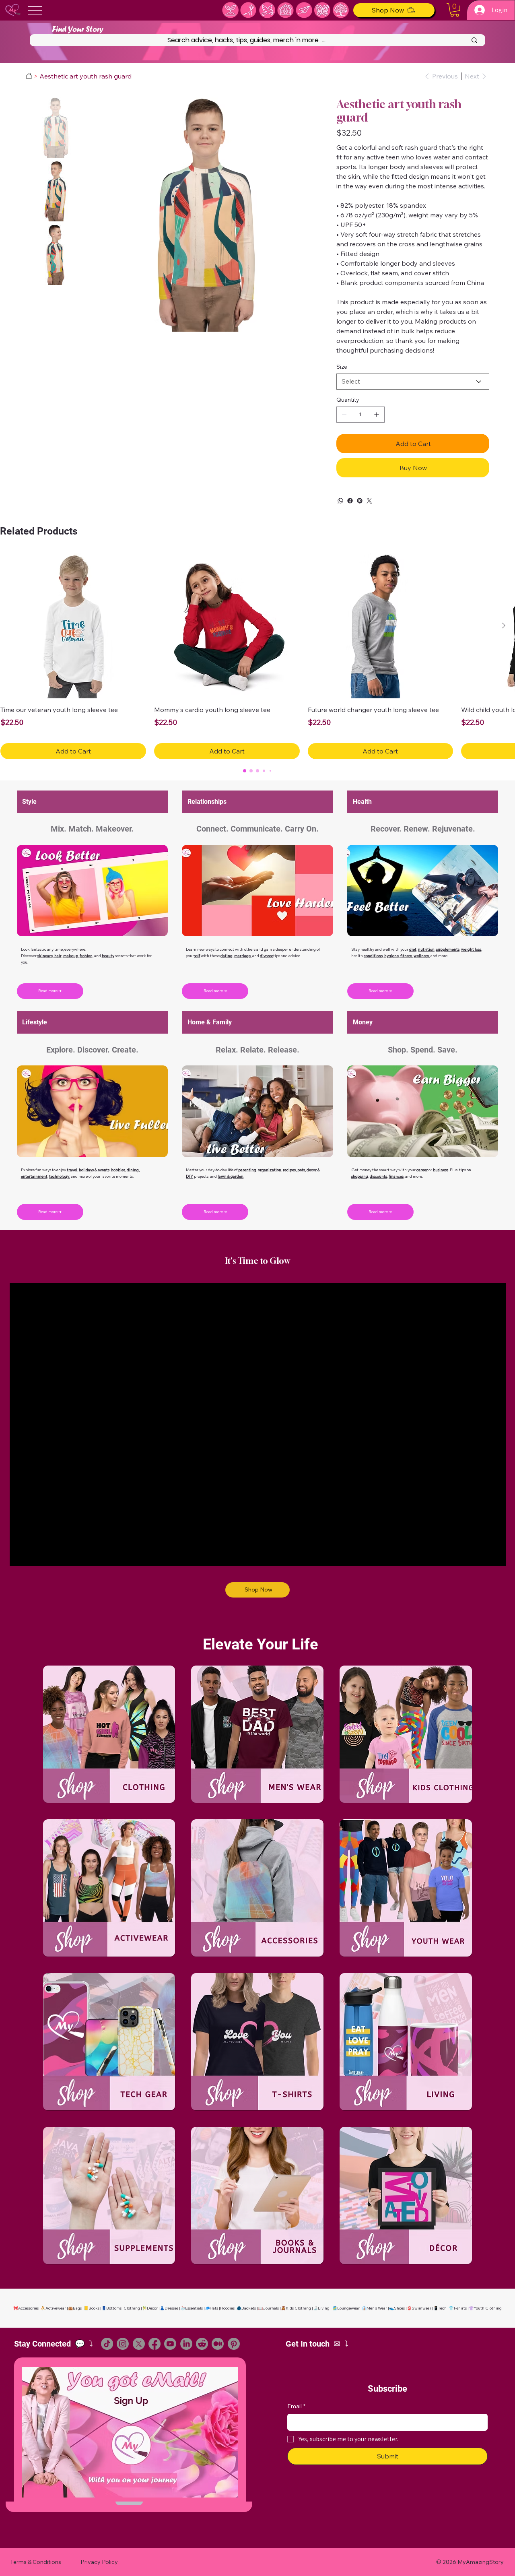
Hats (214, 2308)
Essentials (194, 2308)
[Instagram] (123, 2344)
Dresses (171, 2308)
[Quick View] (73, 626)
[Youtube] (170, 2344)
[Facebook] (350, 501)
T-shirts (460, 2308)
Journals (271, 2308)
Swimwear (421, 2308)
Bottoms (114, 2308)
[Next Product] (504, 625)
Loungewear (348, 2308)
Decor (152, 2308)
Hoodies (227, 2308)
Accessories (28, 2308)
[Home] (29, 76)
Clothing (132, 2308)
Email (296, 2406)
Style (29, 802)
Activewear (56, 2308)
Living (324, 2308)
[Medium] (218, 2344)
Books (94, 2308)
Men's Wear (377, 2308)
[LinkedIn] (186, 2344)
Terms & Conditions (36, 2562)
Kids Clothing (298, 2308)
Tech (442, 2308)
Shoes (399, 2308)
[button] (455, 10)
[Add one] (377, 415)
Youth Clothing (488, 2308)
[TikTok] (107, 2344)
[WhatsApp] (340, 501)
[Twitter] (369, 501)
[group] (257, 656)
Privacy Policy (99, 2562)
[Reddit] (202, 2344)
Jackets (249, 2308)
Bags (77, 2308)
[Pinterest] (360, 501)
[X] (139, 2344)
